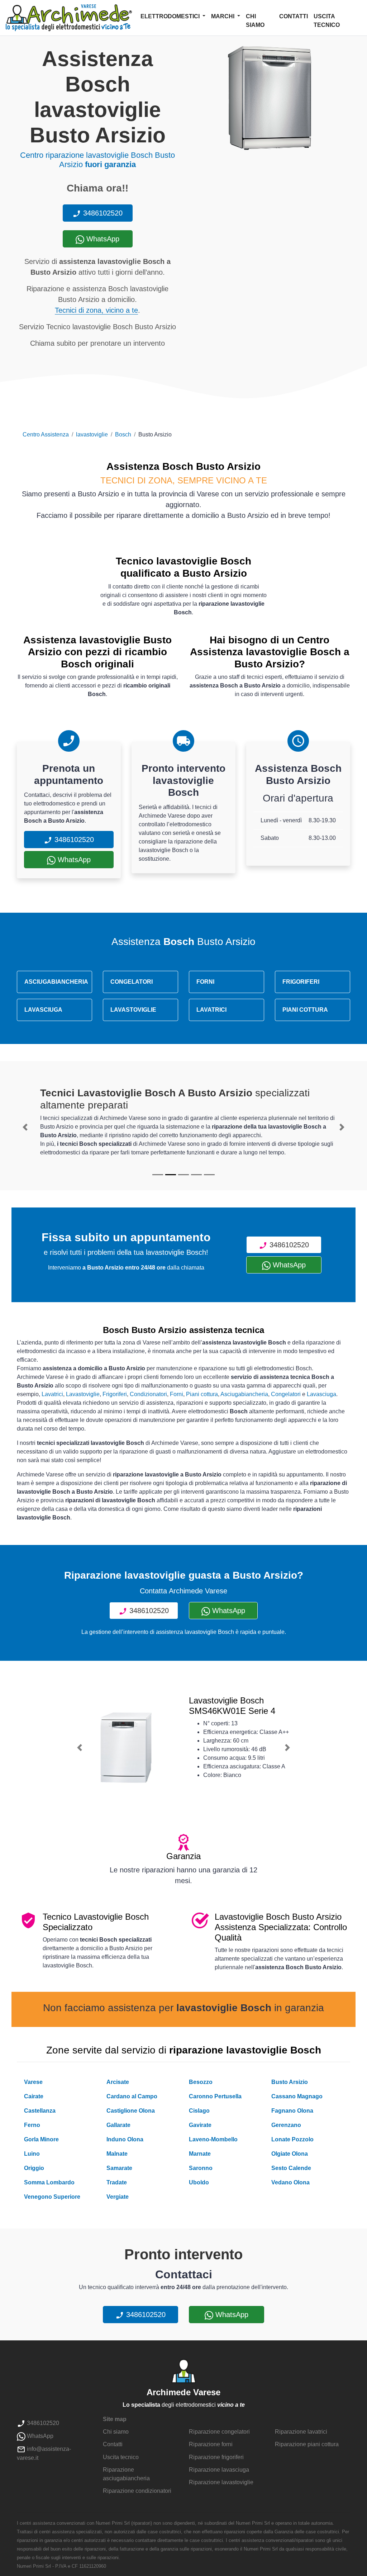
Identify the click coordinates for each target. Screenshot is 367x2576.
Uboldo (199, 2182)
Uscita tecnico (327, 21)
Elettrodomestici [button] (171, 16)
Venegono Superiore (52, 2197)
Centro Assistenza (46, 434)
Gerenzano (286, 2125)
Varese (33, 2082)
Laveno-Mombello (213, 2139)
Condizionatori (148, 1394)
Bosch (123, 434)
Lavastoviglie (83, 1394)
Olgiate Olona (290, 2154)
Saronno (201, 2168)
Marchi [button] (223, 16)
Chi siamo (255, 21)
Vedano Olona (290, 2182)
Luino (32, 2154)
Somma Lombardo (49, 2182)
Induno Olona (125, 2139)
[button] (25, 1127)
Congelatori (286, 1394)
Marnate (200, 2154)
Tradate (117, 2182)
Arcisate (118, 2082)
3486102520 (102, 213)
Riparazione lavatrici (301, 2432)
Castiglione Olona (131, 2111)
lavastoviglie (92, 434)
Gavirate (200, 2125)
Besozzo (201, 2082)
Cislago (199, 2111)
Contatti (294, 16)
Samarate (119, 2168)
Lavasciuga (321, 1394)
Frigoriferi (115, 1394)
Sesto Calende (291, 2168)
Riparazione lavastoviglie (221, 2482)
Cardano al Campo (132, 2096)
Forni (177, 1394)
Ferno (32, 2125)
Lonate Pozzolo (292, 2139)
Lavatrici (52, 1394)
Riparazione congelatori (219, 2432)
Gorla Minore (41, 2139)
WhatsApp (102, 239)
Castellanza (40, 2111)
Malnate (117, 2154)
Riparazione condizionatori (137, 2491)
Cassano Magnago (297, 2096)
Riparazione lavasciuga (219, 2470)
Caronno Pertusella (215, 2096)
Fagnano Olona (292, 2111)
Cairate (34, 2096)
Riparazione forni (211, 2444)
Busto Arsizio (290, 2082)
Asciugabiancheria (244, 1394)
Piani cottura (202, 1394)
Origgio (34, 2168)
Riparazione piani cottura (307, 2444)
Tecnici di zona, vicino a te (96, 310)
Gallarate (118, 2125)
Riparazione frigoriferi (216, 2457)
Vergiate (118, 2197)
